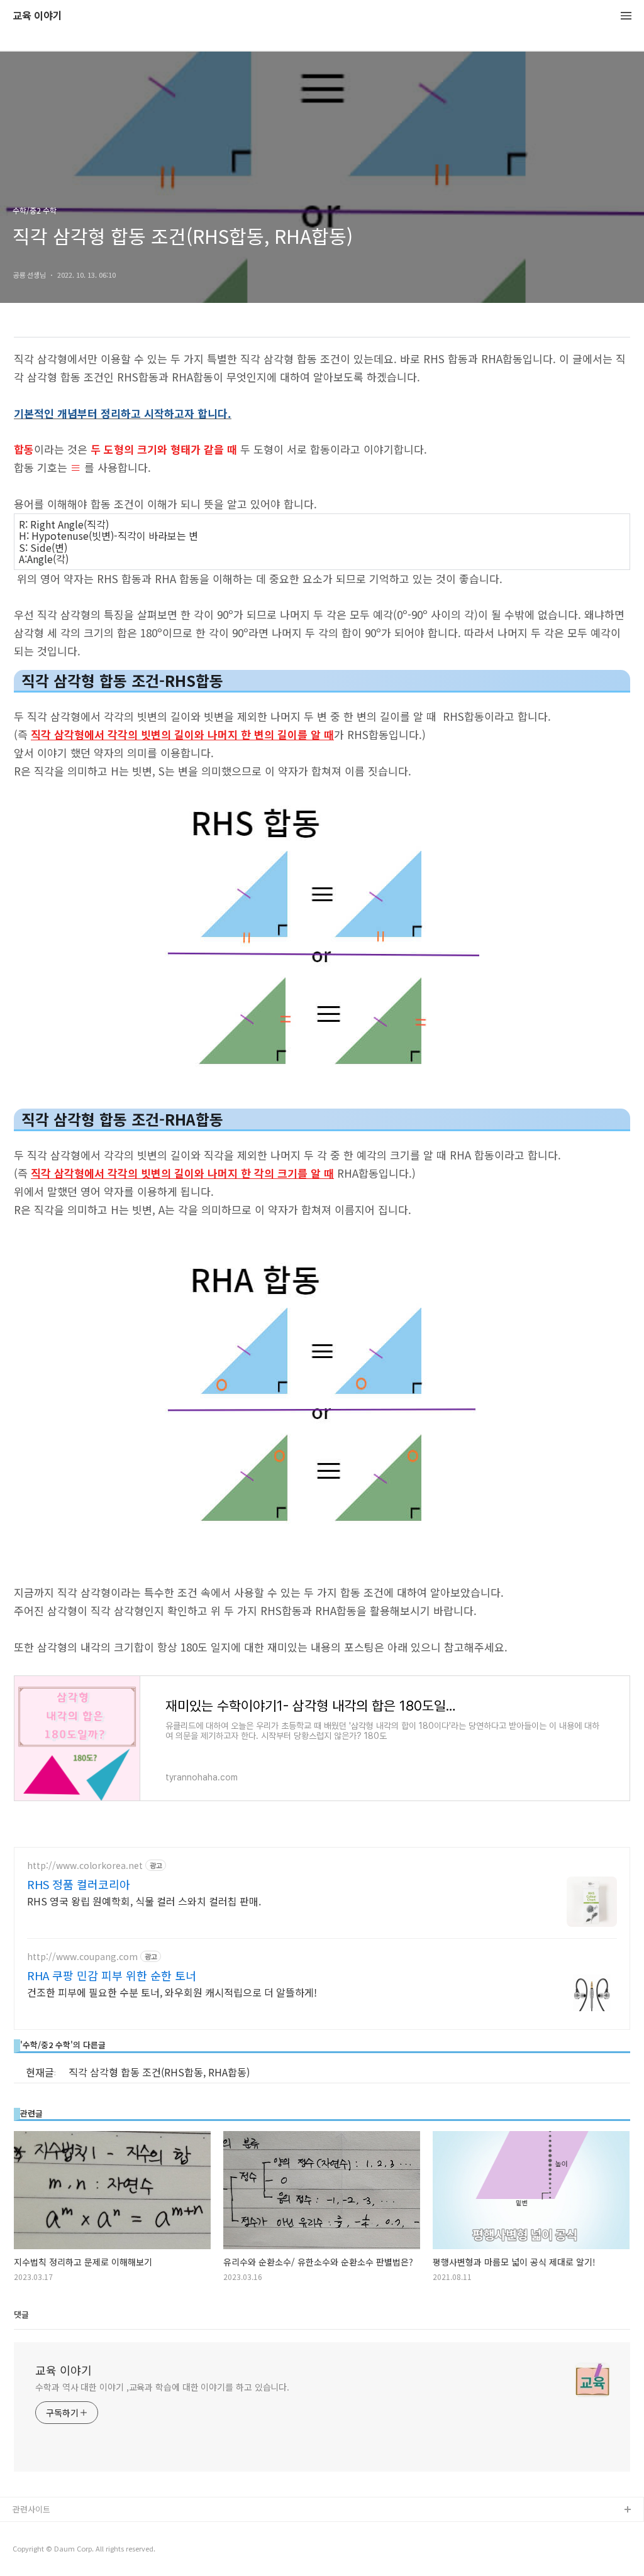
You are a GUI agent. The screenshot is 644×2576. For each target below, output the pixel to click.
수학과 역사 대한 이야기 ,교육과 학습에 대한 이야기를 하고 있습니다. (162, 2387)
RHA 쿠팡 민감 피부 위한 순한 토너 (112, 1975)
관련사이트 (31, 2509)
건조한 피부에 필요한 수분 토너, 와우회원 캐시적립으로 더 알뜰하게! (172, 1992)
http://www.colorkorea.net (85, 1866)
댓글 (21, 2315)
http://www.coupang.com (82, 1957)
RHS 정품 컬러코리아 (79, 1884)
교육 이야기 (37, 16)
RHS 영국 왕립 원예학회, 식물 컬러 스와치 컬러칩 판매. (144, 1901)
